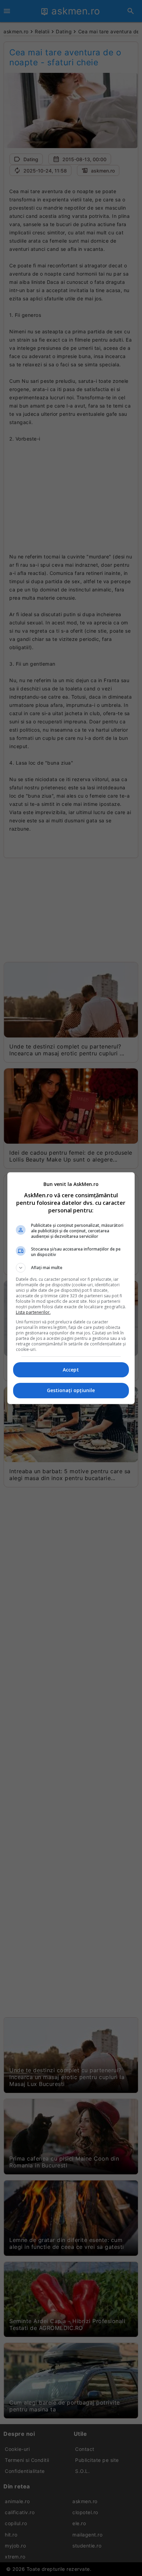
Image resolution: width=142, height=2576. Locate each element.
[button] (71, 1268)
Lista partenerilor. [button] (33, 1312)
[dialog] (71, 1288)
